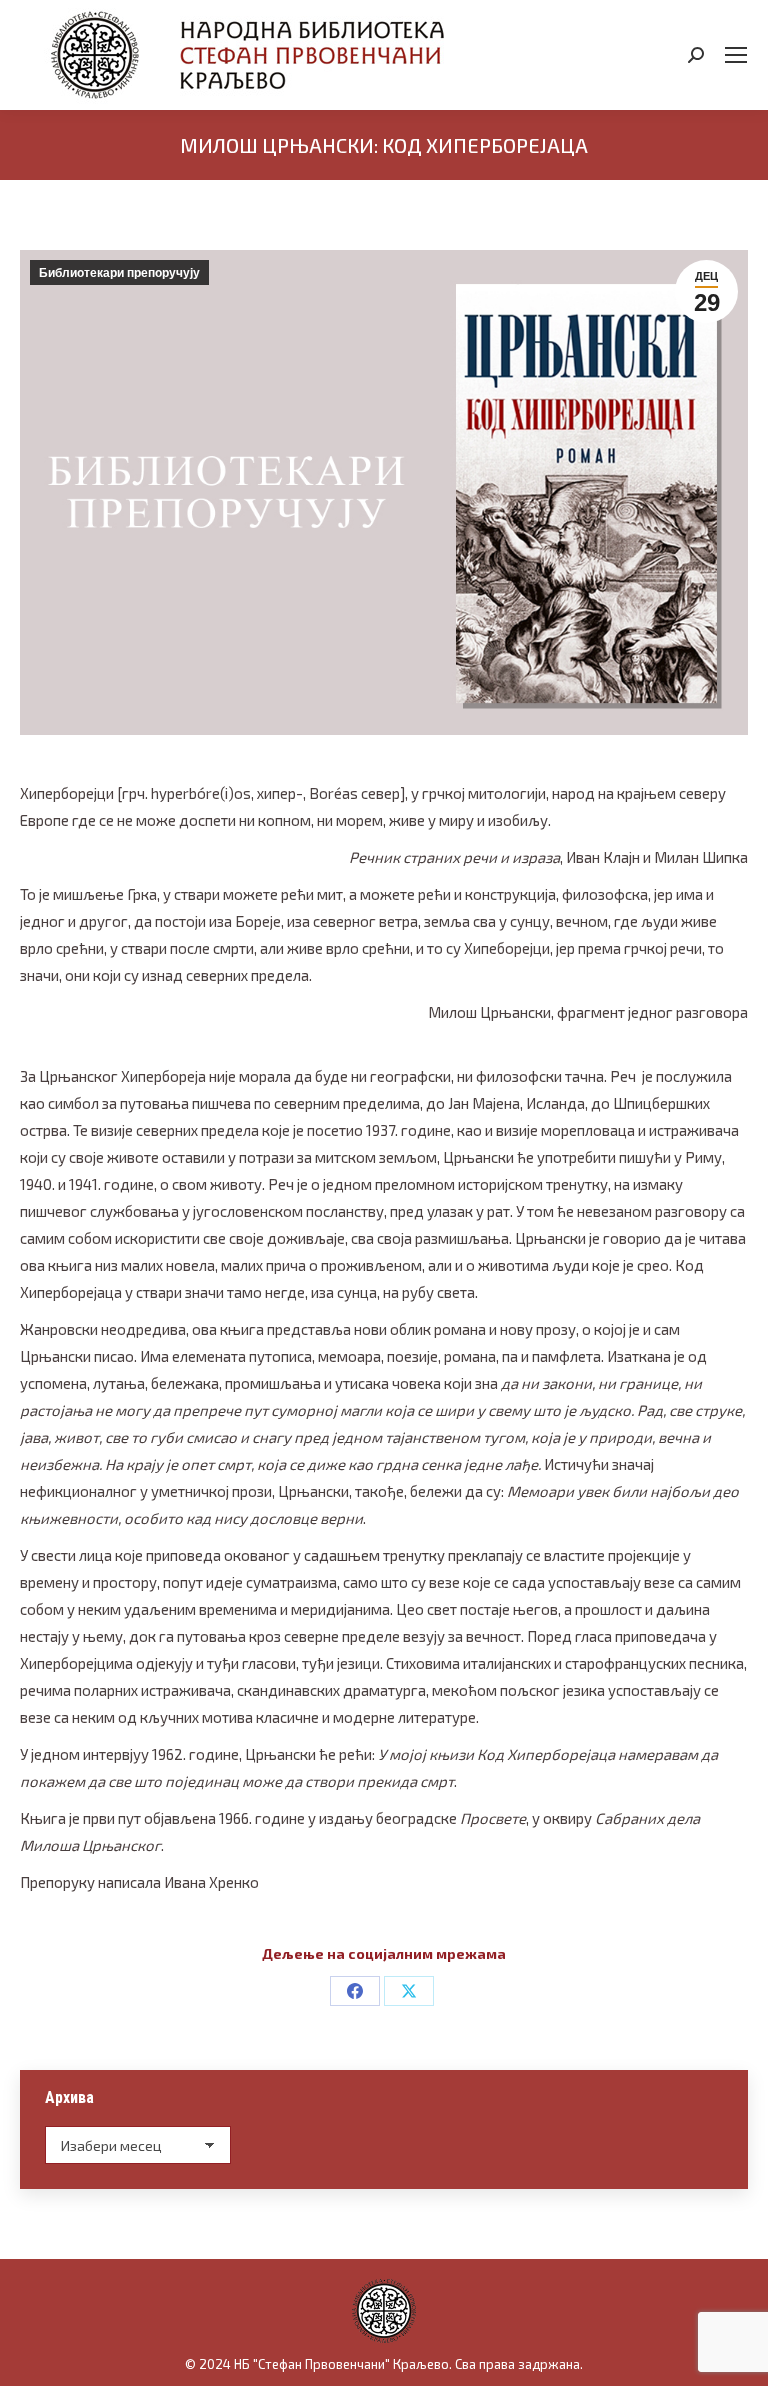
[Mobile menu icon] (736, 55)
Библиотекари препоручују (119, 273)
